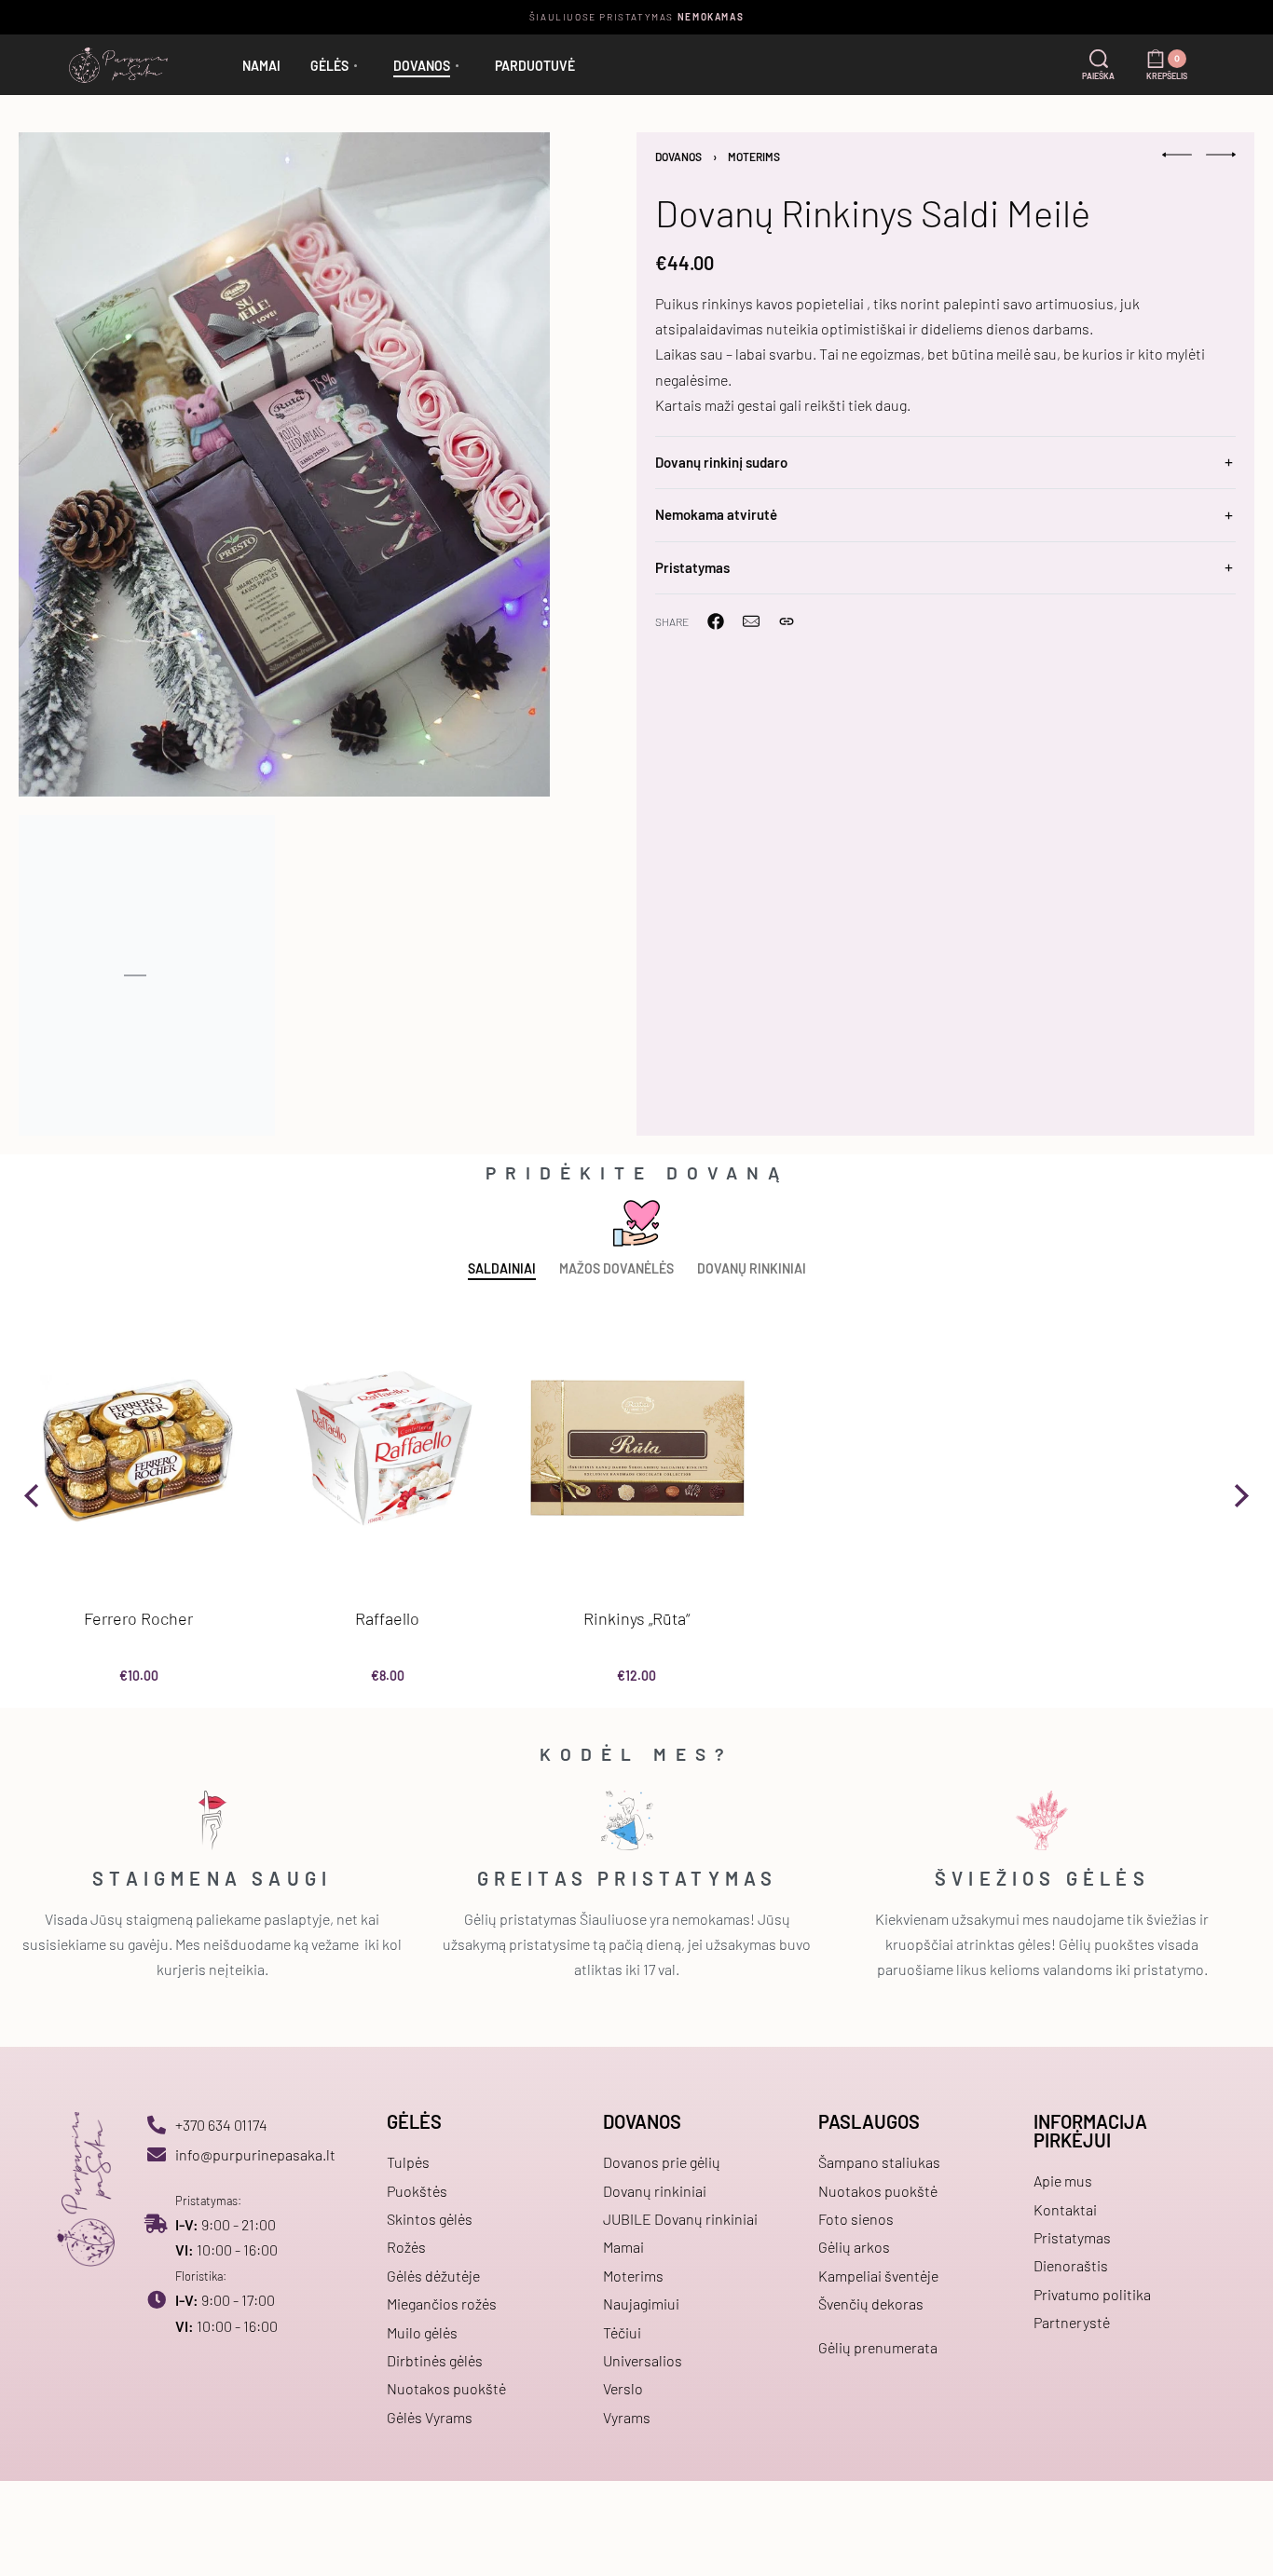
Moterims (754, 157)
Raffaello (387, 1618)
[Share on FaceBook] (716, 621)
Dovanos (678, 157)
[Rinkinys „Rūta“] (636, 1448)
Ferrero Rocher (138, 1618)
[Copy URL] (787, 621)
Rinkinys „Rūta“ (636, 1618)
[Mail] (751, 621)
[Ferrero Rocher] (138, 1448)
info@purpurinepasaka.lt (255, 2154)
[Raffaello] (387, 1448)
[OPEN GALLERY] (284, 464)
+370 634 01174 (221, 2125)
